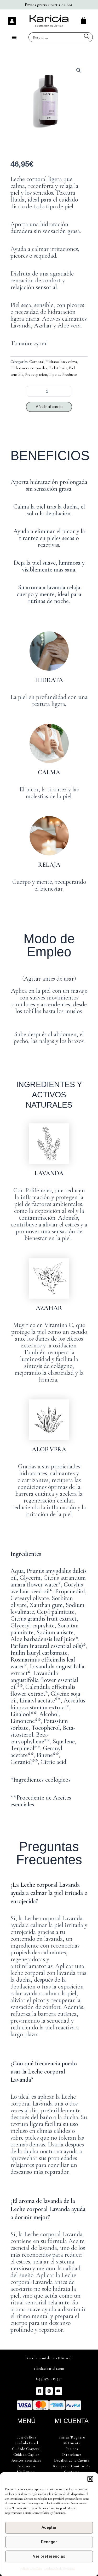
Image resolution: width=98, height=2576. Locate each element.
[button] (90, 2479)
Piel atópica (58, 368)
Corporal (36, 362)
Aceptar (49, 2527)
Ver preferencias (49, 2556)
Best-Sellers (26, 2437)
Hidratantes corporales (29, 368)
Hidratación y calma (61, 362)
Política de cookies (31, 2569)
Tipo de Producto (63, 374)
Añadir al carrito (49, 407)
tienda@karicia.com (49, 2369)
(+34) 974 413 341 (49, 2379)
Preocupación (36, 374)
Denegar (49, 2542)
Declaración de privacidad (60, 2569)
